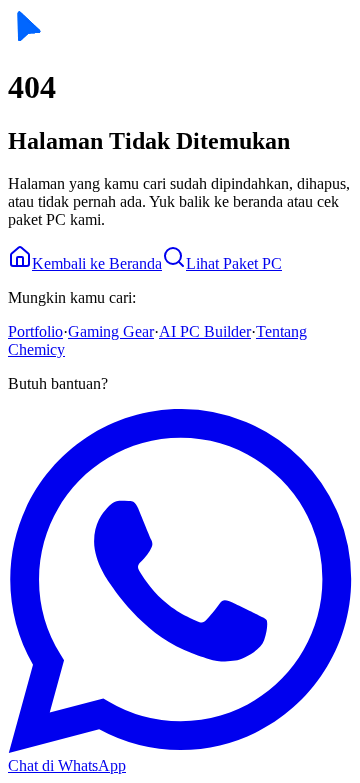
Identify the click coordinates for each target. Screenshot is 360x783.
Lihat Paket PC (234, 263)
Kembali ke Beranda (97, 263)
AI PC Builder (205, 331)
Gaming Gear (111, 331)
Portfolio (35, 331)
